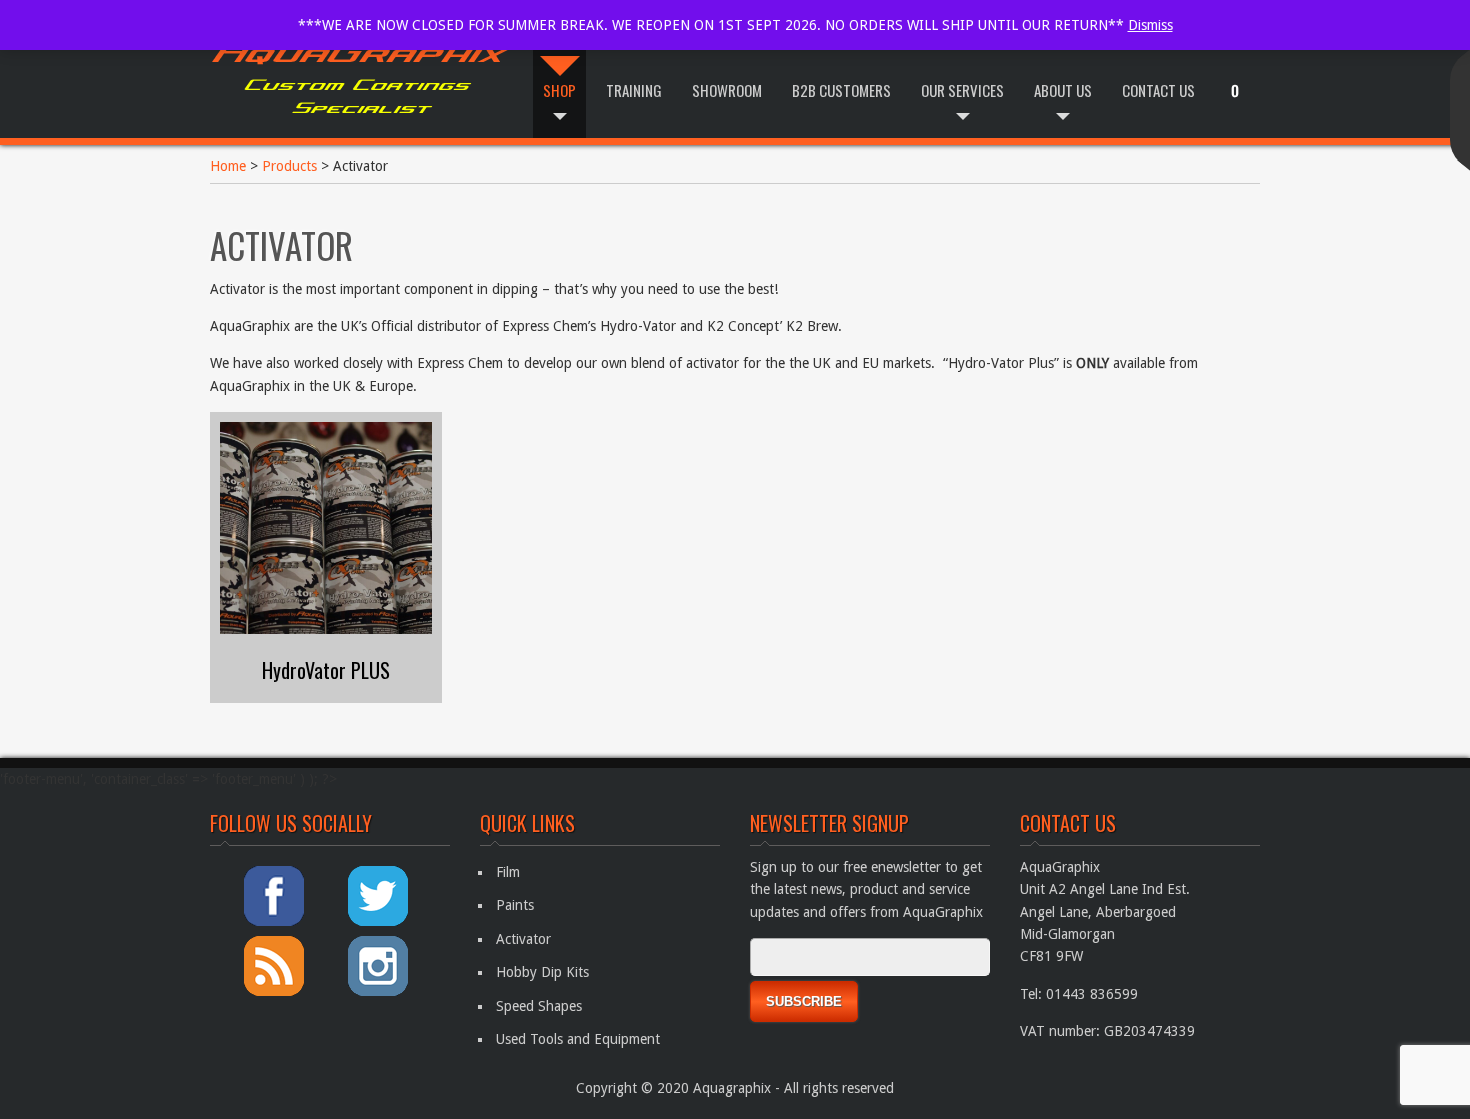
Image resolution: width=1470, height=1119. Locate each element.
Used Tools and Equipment (578, 1039)
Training (634, 90)
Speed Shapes (539, 1006)
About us (1063, 90)
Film (508, 872)
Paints (515, 905)
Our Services (962, 90)
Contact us (1158, 90)
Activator (523, 939)
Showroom (727, 90)
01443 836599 (1092, 994)
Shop (559, 90)
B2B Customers (841, 90)
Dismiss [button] (1150, 25)
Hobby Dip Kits (542, 972)
